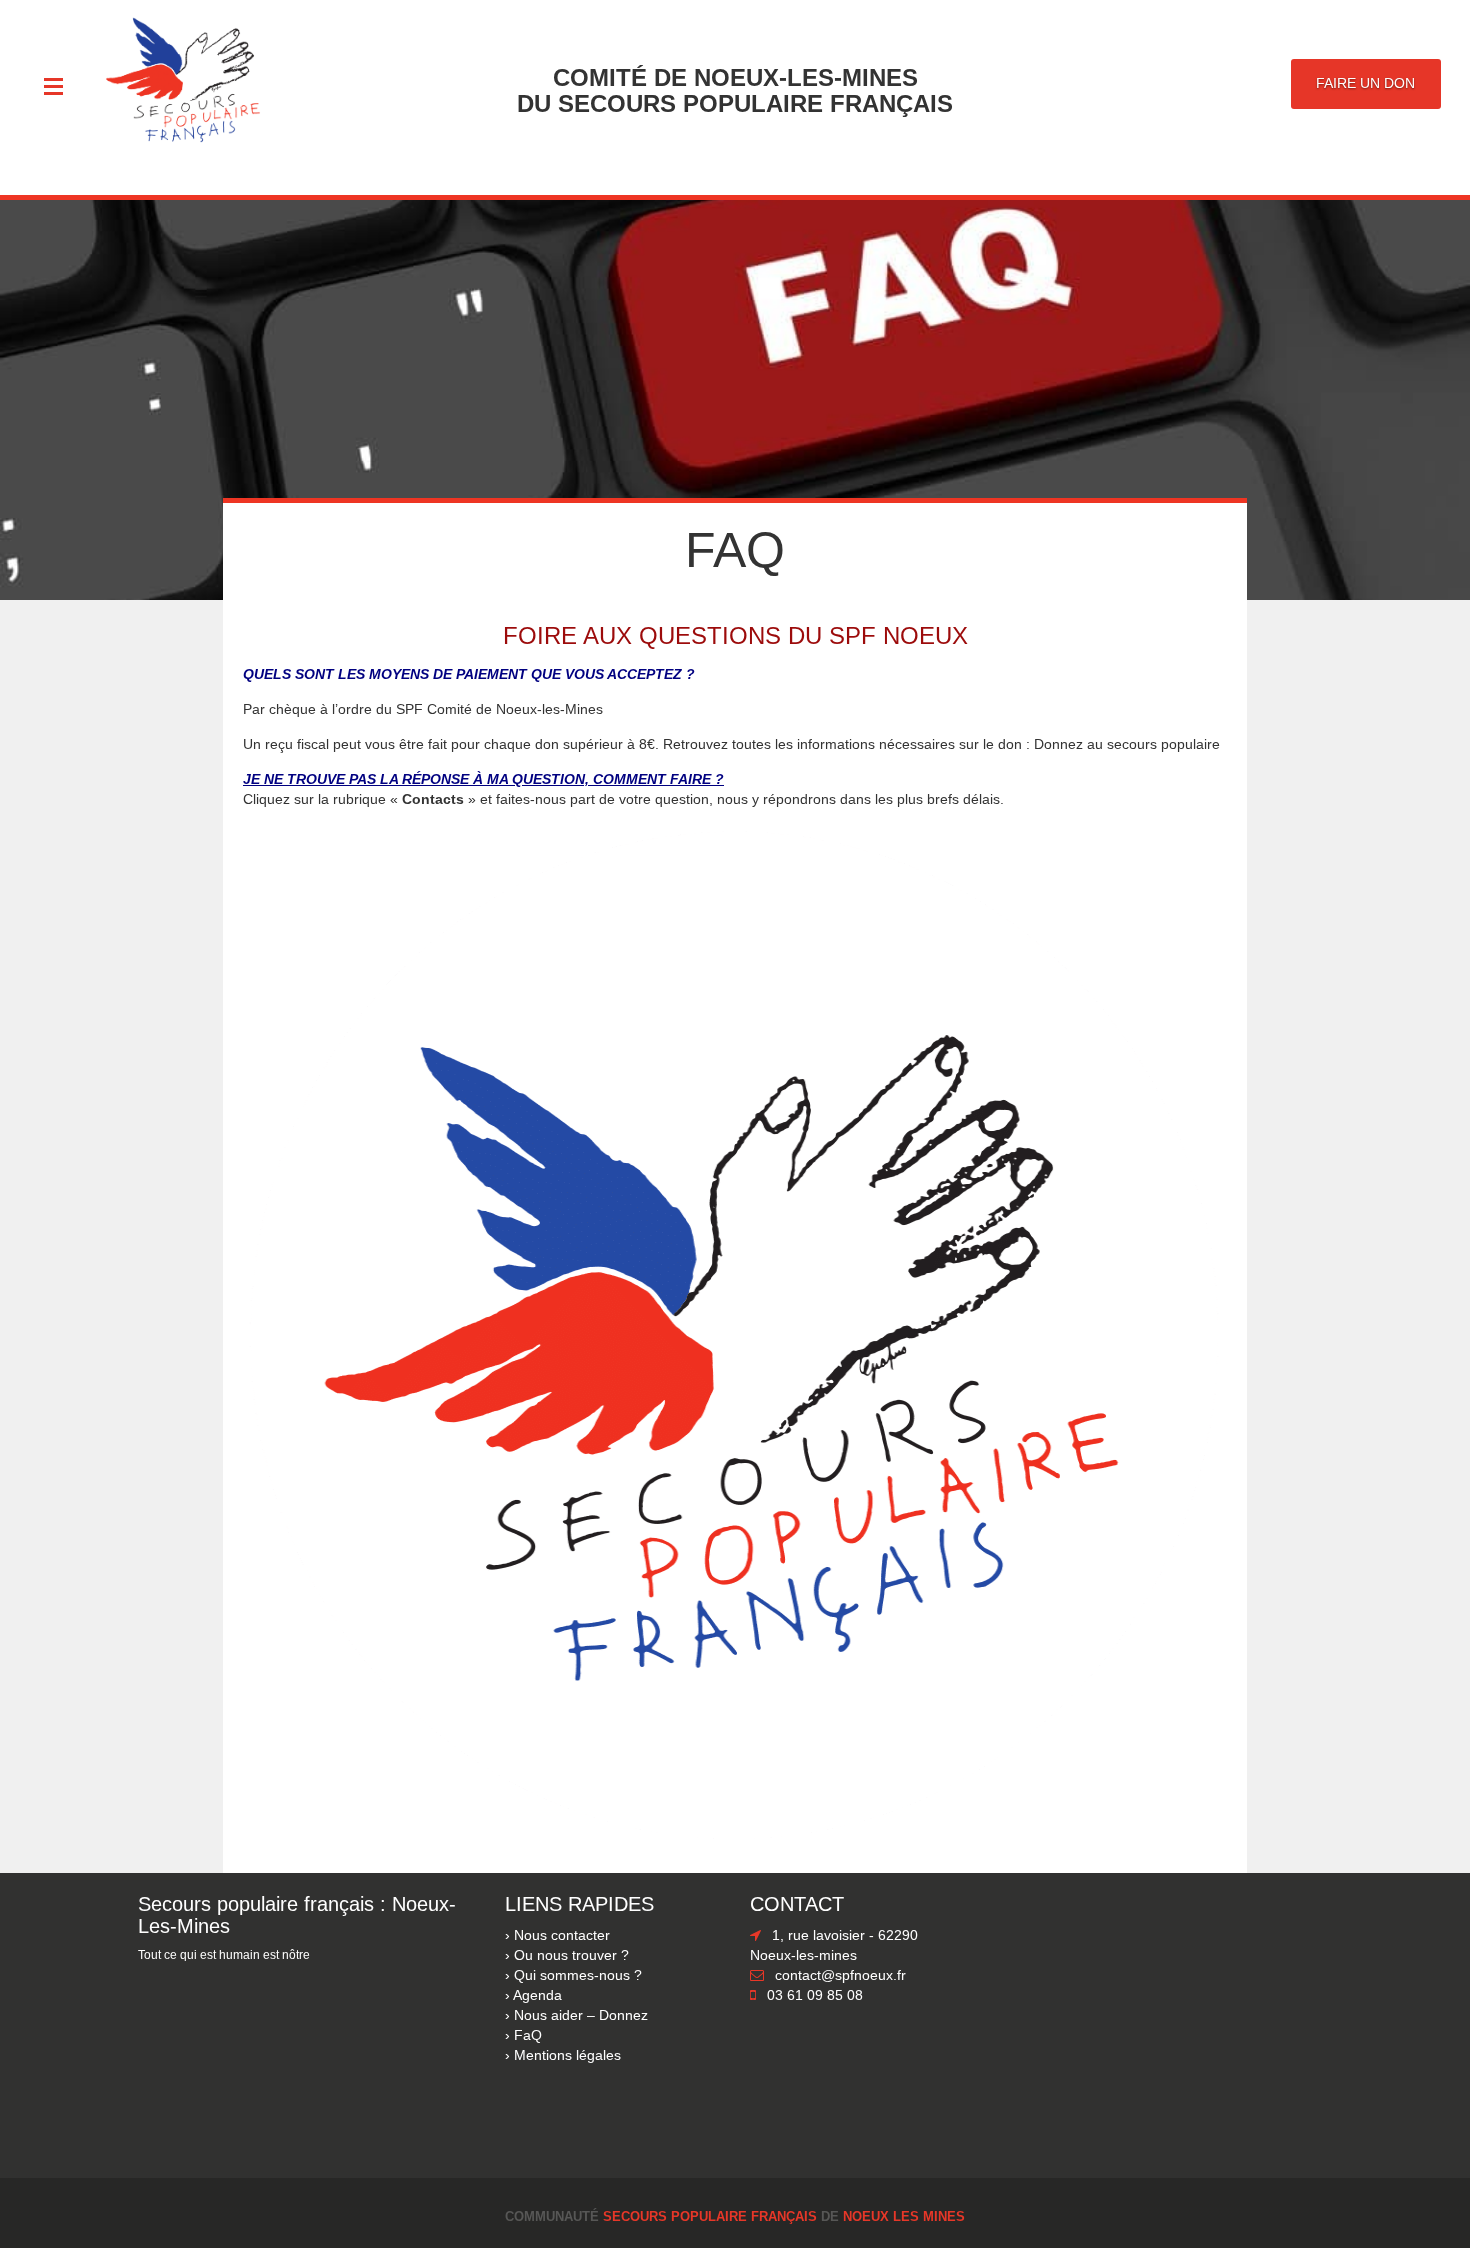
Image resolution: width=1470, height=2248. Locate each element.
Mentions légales (567, 2055)
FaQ (528, 2035)
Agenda (537, 1995)
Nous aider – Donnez (581, 2015)
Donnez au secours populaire (1129, 744)
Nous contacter (562, 1935)
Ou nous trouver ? (571, 1955)
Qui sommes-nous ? (578, 1975)
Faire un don (1365, 83)
